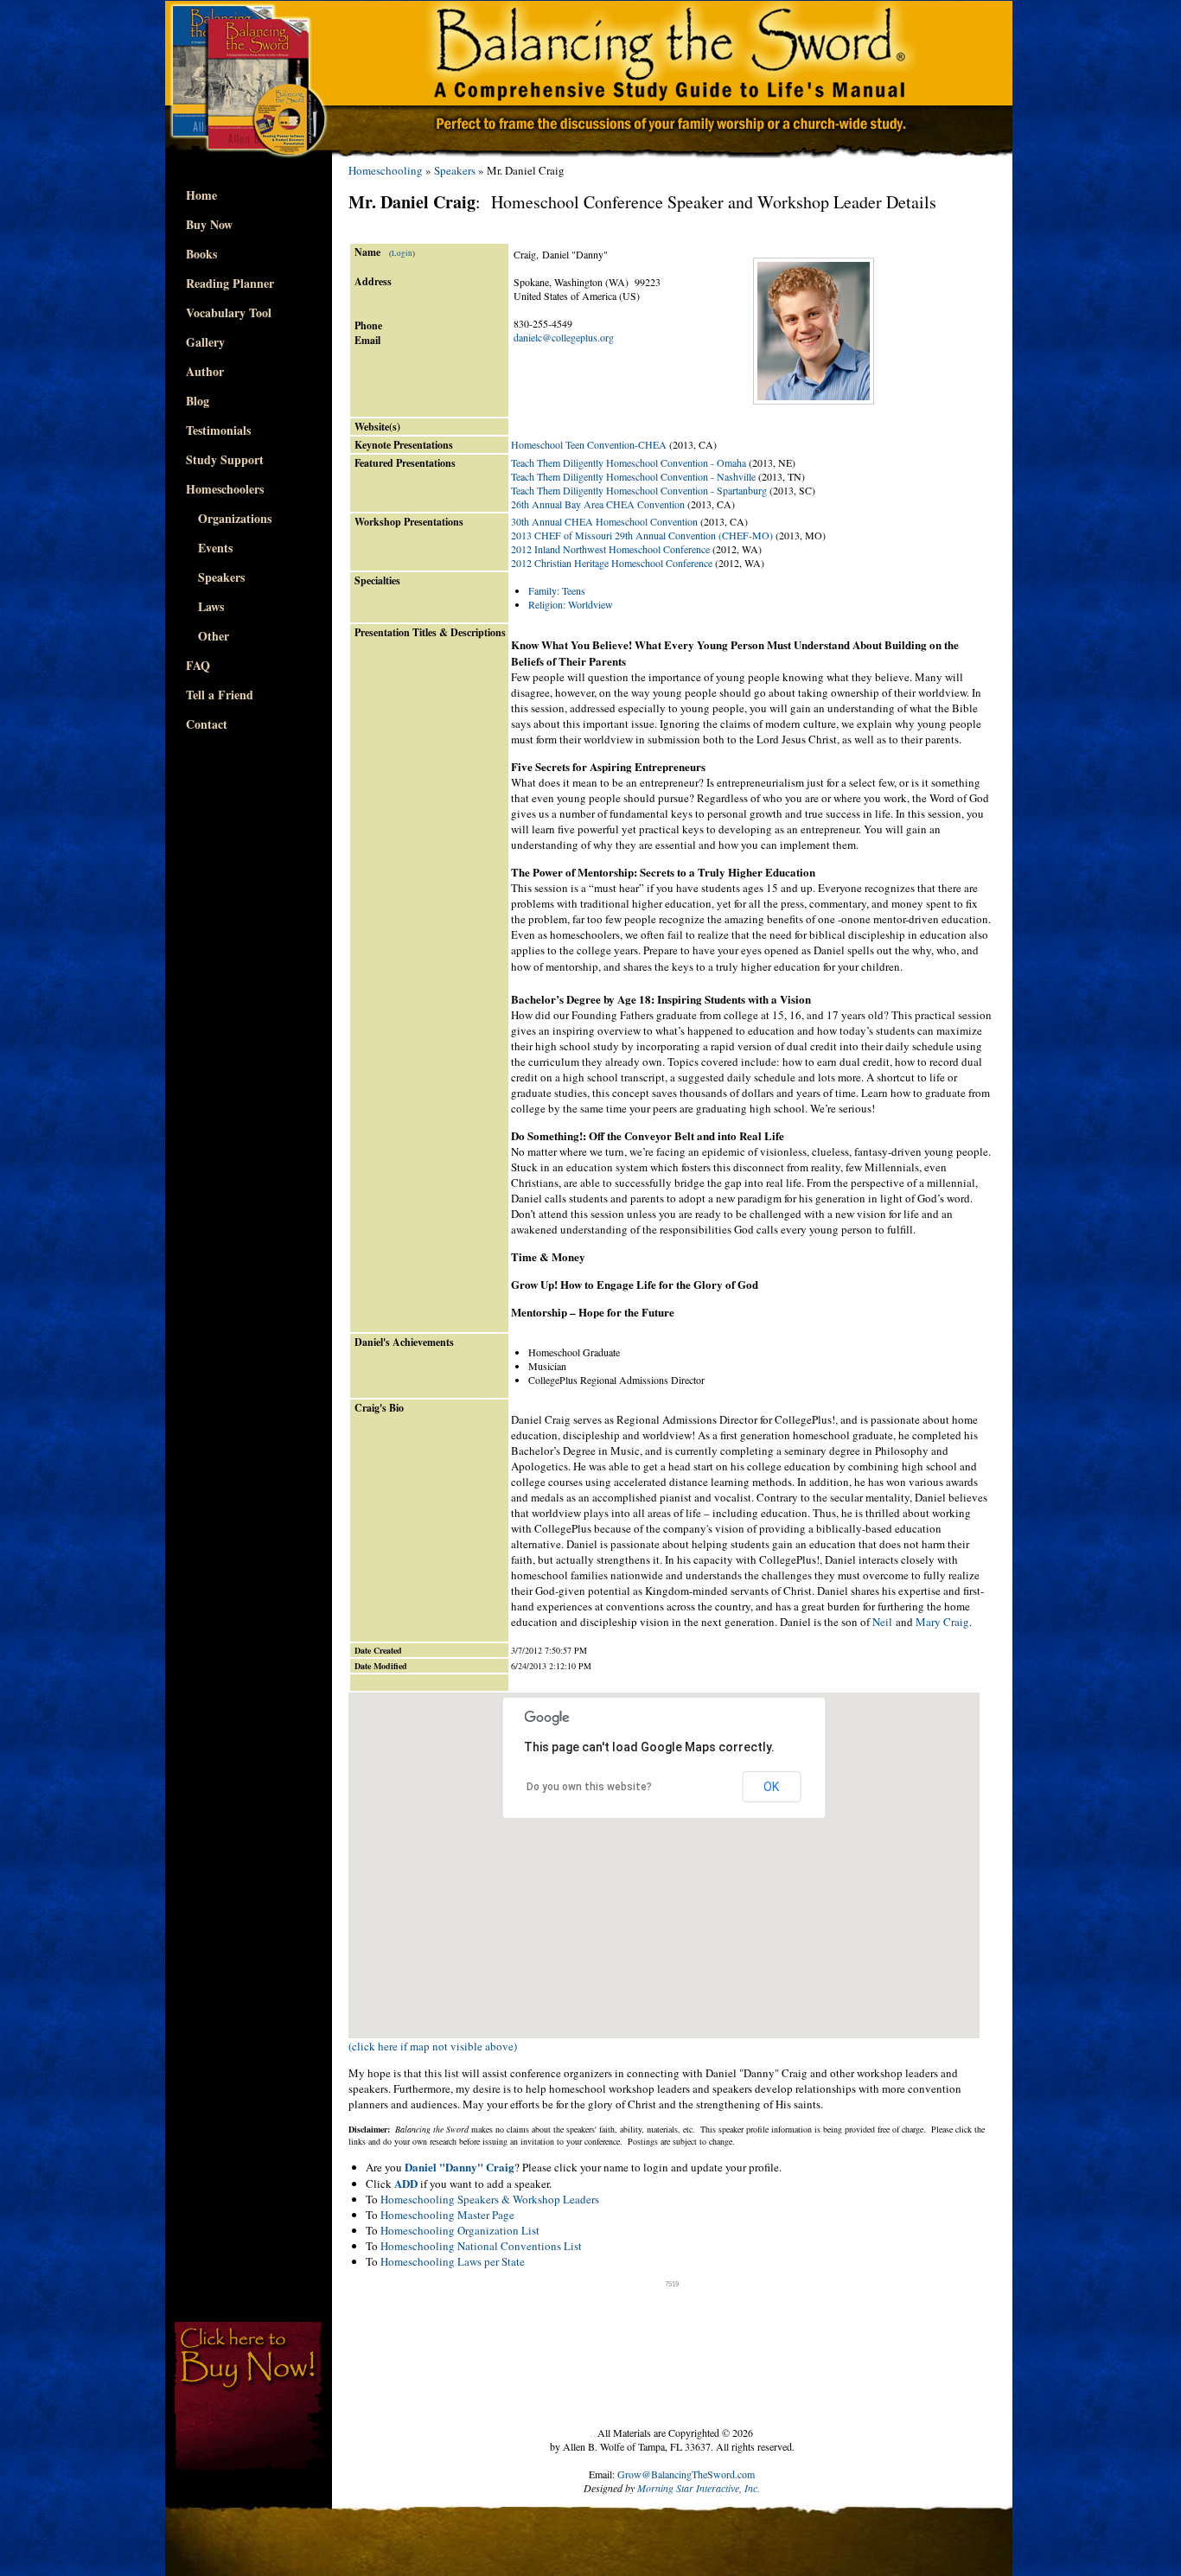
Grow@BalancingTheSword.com (686, 2474)
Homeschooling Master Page (447, 2215)
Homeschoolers (225, 489)
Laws (205, 606)
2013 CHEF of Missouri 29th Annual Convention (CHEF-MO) (642, 535)
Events (209, 548)
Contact (207, 724)
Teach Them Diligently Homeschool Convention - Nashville (633, 476)
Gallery (205, 342)
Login (402, 253)
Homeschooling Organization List (460, 2230)
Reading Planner (230, 283)
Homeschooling (386, 170)
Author (205, 371)
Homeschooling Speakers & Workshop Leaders (490, 2199)
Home (201, 195)
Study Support (225, 459)
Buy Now (209, 224)
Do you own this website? (589, 1787)
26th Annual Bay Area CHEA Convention (598, 504)
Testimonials (218, 430)
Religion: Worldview (571, 604)
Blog (198, 401)
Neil (882, 1622)
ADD (406, 2183)
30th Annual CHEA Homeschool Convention (604, 521)
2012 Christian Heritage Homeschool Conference (612, 563)
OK (771, 1787)
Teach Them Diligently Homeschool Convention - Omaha (629, 462)
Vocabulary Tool (229, 312)
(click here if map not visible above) (433, 2046)
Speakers (215, 577)
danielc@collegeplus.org (564, 337)
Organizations (229, 518)
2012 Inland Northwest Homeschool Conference (610, 549)
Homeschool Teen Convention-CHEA (589, 444)
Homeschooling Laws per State (453, 2261)
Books (201, 254)
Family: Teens (557, 590)
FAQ (198, 665)
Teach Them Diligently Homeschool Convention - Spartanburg (639, 490)
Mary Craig (942, 1622)
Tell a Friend (220, 695)
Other (207, 636)
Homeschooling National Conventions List (481, 2246)
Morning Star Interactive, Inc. (699, 2488)
